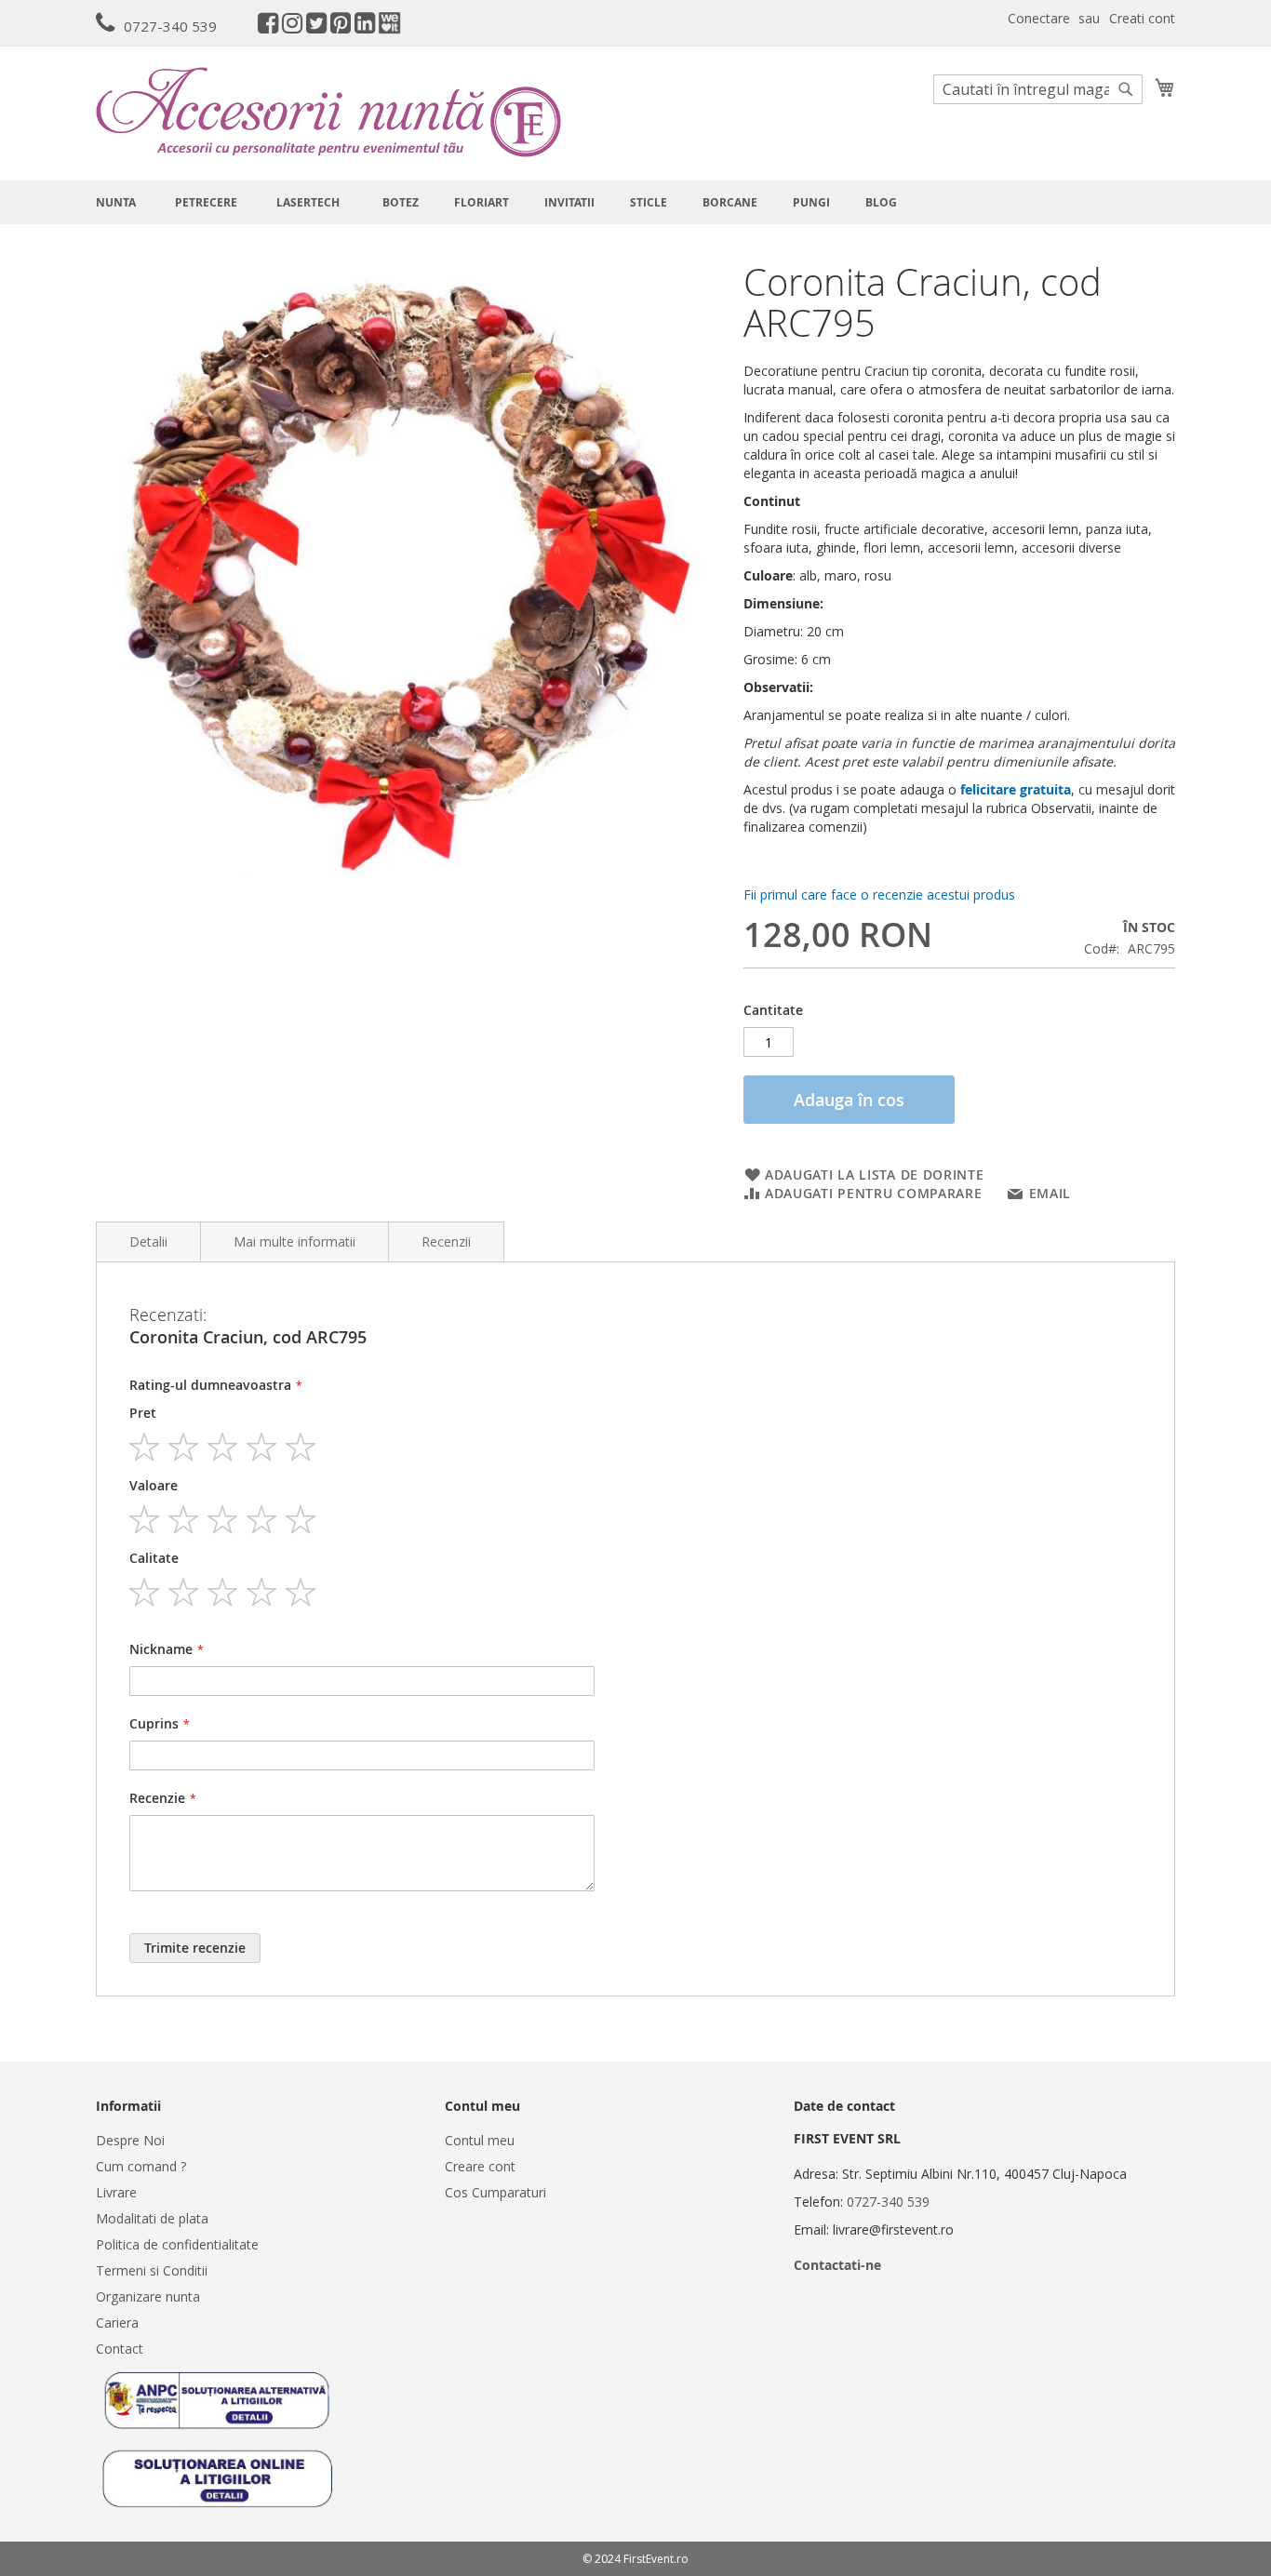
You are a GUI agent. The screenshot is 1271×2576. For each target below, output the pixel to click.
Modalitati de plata (152, 2218)
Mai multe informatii (294, 1241)
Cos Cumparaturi (495, 2192)
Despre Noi (130, 2140)
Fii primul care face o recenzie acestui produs (879, 894)
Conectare (1039, 18)
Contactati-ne (837, 2265)
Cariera (117, 2322)
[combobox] (1038, 89)
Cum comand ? (141, 2166)
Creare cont (480, 2166)
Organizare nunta (148, 2296)
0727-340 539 (170, 26)
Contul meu (480, 2140)
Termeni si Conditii (152, 2270)
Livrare (116, 2192)
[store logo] (328, 112)
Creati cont (1142, 18)
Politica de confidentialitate (177, 2244)
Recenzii (446, 1241)
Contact (120, 2349)
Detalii (148, 1241)
